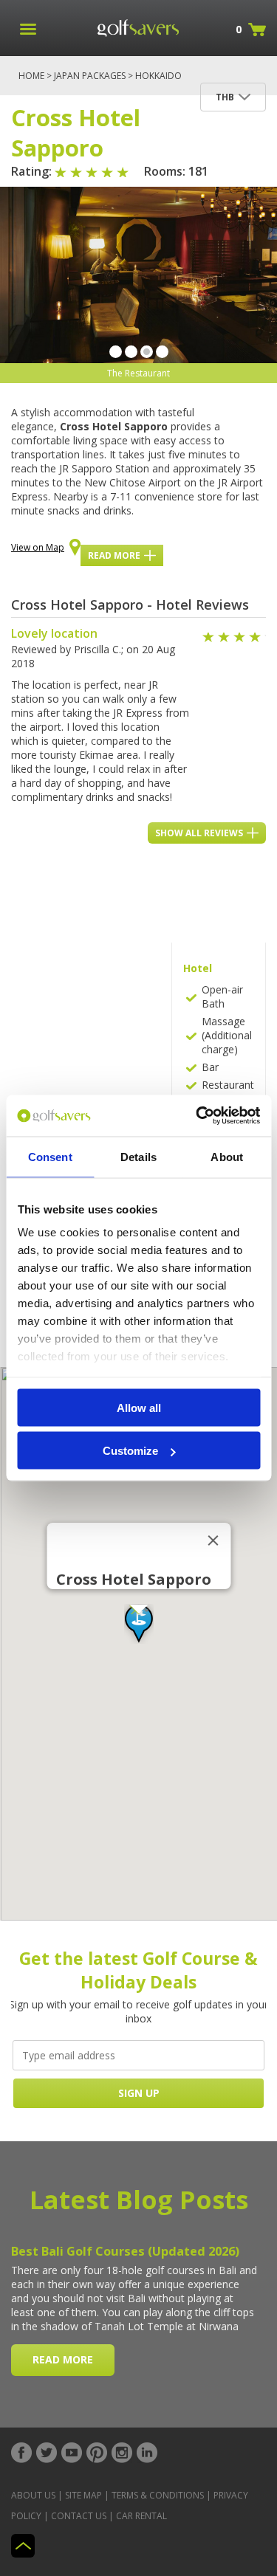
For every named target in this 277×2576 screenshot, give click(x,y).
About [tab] (227, 1156)
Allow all (139, 1407)
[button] (139, 1624)
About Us (33, 2495)
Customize (130, 1451)
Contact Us (79, 2516)
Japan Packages (90, 76)
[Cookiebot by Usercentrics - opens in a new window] (197, 1116)
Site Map (83, 2495)
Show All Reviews (199, 833)
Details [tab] (138, 1156)
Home (31, 76)
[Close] (213, 1540)
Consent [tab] (50, 1156)
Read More (114, 555)
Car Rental (141, 2516)
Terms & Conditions (158, 2495)
